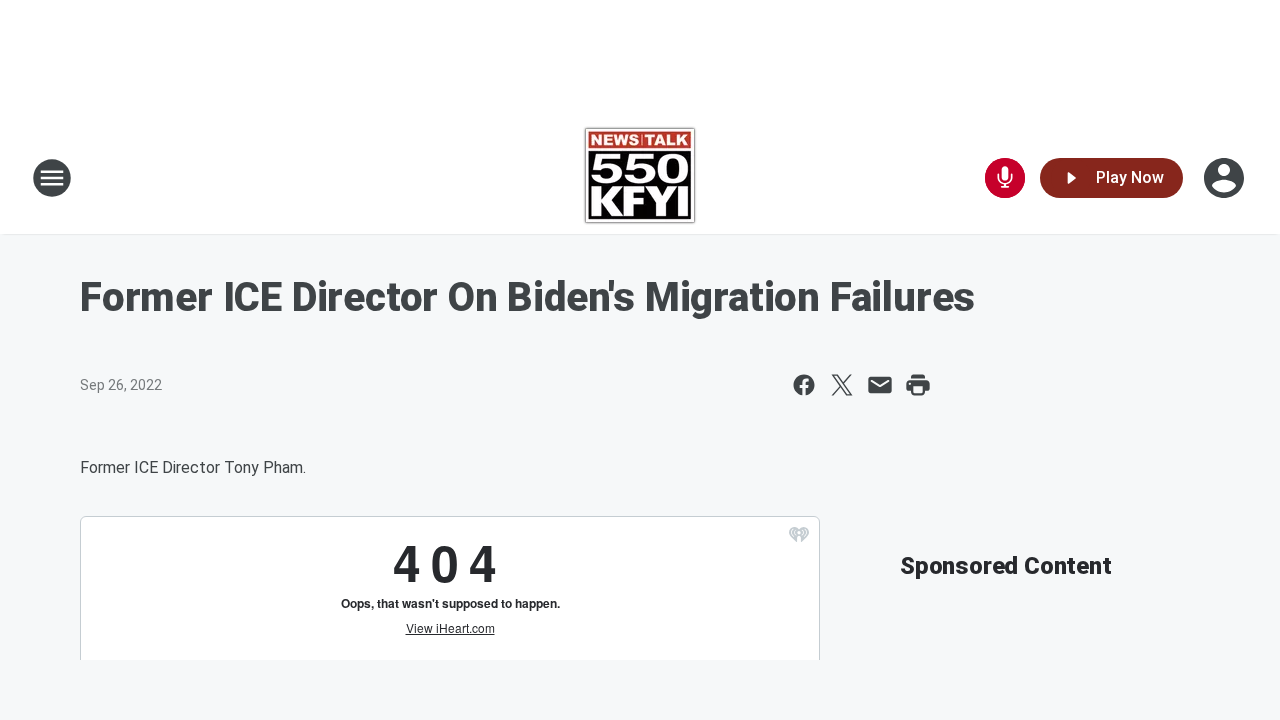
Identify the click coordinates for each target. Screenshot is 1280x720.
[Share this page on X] (842, 385)
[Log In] (1226, 178)
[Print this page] (918, 385)
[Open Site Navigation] (52, 178)
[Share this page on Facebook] (804, 385)
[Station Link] (640, 178)
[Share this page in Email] (880, 385)
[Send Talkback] (1005, 178)
